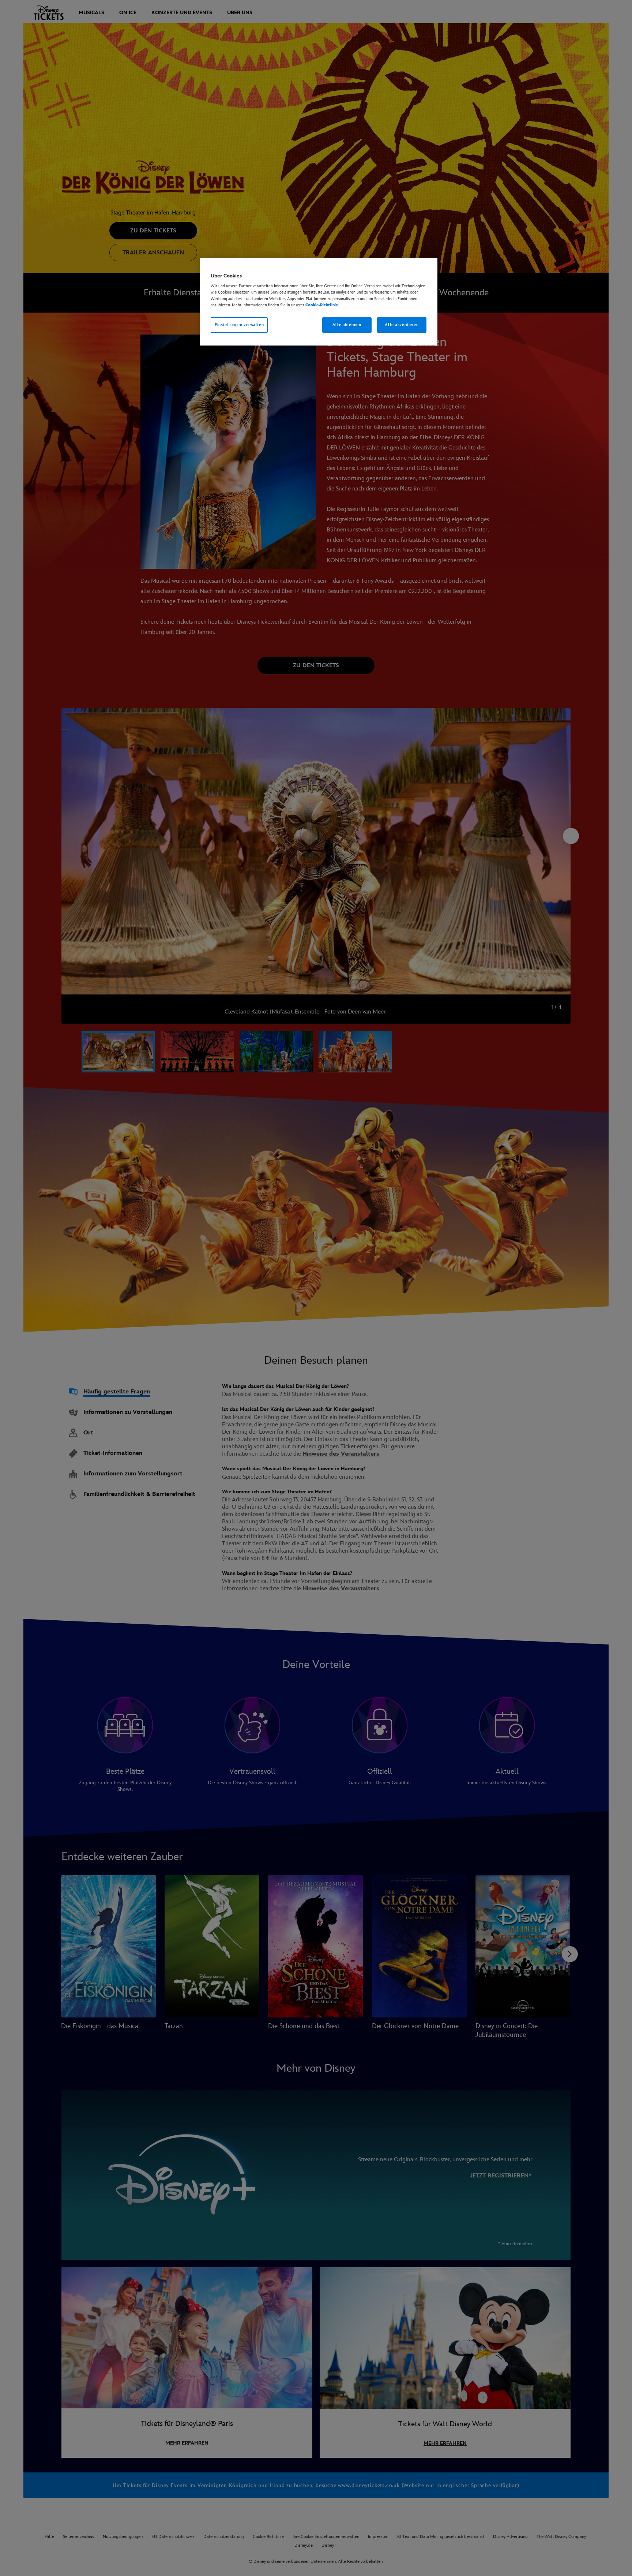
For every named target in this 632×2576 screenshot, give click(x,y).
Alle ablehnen (347, 325)
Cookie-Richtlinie (322, 305)
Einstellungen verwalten (239, 325)
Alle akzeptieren (402, 325)
